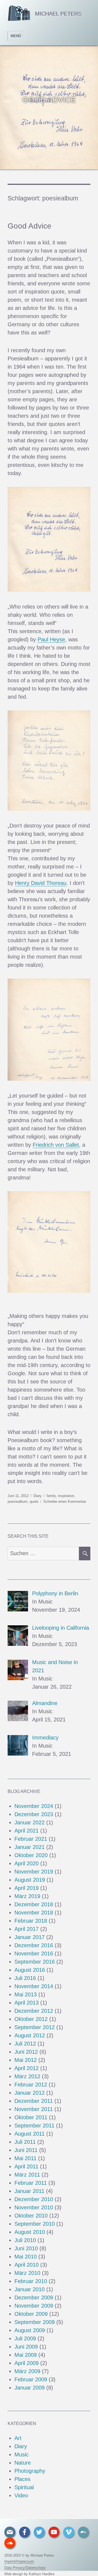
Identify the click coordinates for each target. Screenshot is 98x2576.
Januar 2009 (30, 2388)
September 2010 (35, 2224)
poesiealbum (18, 1502)
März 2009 (27, 2371)
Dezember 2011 (34, 2101)
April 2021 (27, 1831)
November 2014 (34, 1986)
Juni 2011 (26, 2150)
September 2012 (35, 2027)
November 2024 (34, 1806)
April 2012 (27, 2068)
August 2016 (30, 1970)
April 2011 (26, 2166)
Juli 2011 (25, 2142)
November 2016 (34, 1954)
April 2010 (27, 2265)
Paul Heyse (51, 639)
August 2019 (30, 1880)
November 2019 (34, 1872)
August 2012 (30, 2035)
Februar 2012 (31, 2085)
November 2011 (34, 2109)
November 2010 (34, 2207)
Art (18, 2438)
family (51, 1496)
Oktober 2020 (31, 1855)
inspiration (66, 1496)
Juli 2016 (25, 1978)
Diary (38, 1496)
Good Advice (30, 226)
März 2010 (27, 2273)
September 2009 (35, 2322)
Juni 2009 (26, 2347)
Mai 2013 (26, 1994)
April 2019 (27, 1888)
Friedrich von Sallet (56, 1145)
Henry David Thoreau (41, 883)
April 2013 (27, 2003)
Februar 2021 (31, 1839)
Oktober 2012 (31, 2019)
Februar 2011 (31, 2183)
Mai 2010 (26, 2257)
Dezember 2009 (34, 2298)
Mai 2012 (26, 2060)
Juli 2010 (25, 2240)
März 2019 (27, 1896)
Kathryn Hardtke (42, 2574)
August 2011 (30, 2134)
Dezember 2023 (34, 1814)
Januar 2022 (30, 1822)
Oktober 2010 (31, 2216)
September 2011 (34, 2126)
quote (34, 1502)
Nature (23, 2463)
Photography (30, 2471)
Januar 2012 (30, 2093)
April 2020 (27, 1863)
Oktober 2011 (31, 2117)
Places (22, 2479)
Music (22, 2455)
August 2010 (30, 2232)
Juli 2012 (25, 2044)
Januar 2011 (29, 2191)
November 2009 (34, 2306)
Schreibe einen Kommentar (65, 1502)
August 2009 (30, 2330)
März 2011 (27, 2175)
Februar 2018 (31, 1921)
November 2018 (34, 1913)
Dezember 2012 (34, 2011)
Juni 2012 (26, 2052)
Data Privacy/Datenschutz (25, 2568)
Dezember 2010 (34, 2199)
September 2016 (35, 1962)
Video (21, 2495)
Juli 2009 (25, 2338)
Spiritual (24, 2487)
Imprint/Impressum (19, 2561)
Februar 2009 (31, 2379)
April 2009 (27, 2363)
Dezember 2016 (34, 1945)
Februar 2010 (31, 2281)
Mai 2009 (26, 2355)
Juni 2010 (26, 2248)
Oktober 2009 (31, 2314)
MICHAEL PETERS (58, 14)
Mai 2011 (25, 2158)
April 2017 (27, 1929)
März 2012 (27, 2076)
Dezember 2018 (34, 1904)
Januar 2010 (30, 2289)
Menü (16, 36)
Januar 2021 (30, 1847)
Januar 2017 (30, 1937)
